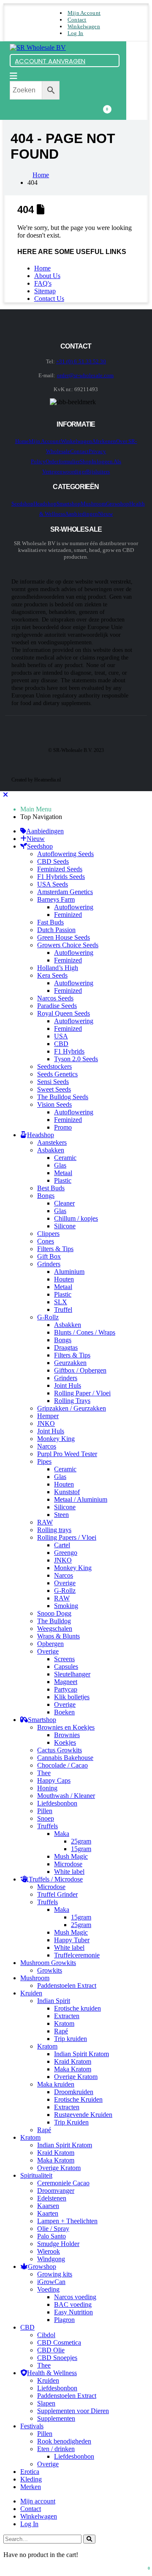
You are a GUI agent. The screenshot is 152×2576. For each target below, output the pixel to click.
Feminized (68, 915)
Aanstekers (52, 1142)
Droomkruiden (74, 2092)
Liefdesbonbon (57, 1803)
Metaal (63, 1173)
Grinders (49, 1264)
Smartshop (69, 504)
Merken (31, 2487)
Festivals (32, 2426)
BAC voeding (73, 2304)
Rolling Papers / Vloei (67, 1537)
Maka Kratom (73, 2069)
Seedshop (23, 504)
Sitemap (45, 291)
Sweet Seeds (54, 1089)
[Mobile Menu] (14, 76)
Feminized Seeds (60, 869)
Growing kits (55, 2274)
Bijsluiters (98, 472)
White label (69, 1872)
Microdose (68, 1864)
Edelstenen (52, 2198)
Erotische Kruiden (78, 2099)
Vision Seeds (54, 1104)
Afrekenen (104, 441)
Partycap (66, 1689)
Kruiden (31, 1993)
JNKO (46, 1423)
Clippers (48, 1234)
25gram (81, 1841)
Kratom (64, 2023)
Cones (46, 1241)
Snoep (46, 1818)
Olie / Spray (53, 2229)
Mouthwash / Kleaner (66, 1796)
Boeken (64, 1712)
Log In (76, 33)
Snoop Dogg (54, 1613)
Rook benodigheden (64, 2441)
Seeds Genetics (57, 1074)
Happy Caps (54, 1780)
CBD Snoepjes (57, 2358)
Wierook (49, 2251)
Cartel (62, 1545)
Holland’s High (58, 968)
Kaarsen (48, 2206)
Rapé (61, 2031)
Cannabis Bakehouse (65, 1758)
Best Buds (51, 1188)
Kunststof (67, 1492)
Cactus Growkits (60, 1750)
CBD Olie (51, 2350)
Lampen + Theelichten (67, 2221)
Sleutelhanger (72, 1674)
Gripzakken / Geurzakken (72, 1408)
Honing (47, 1788)
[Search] (89, 2539)
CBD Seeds (53, 861)
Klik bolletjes (72, 1697)
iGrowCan (51, 2282)
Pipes (44, 1461)
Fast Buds (50, 922)
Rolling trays (54, 1530)
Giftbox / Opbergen (80, 1370)
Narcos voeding (75, 2297)
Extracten (67, 2016)
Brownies (67, 1735)
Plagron (64, 2320)
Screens (64, 1659)
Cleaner (64, 1203)
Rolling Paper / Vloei (82, 1393)
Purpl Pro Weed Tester (67, 1454)
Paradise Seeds (57, 1006)
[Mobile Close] (5, 795)
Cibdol (46, 2335)
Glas (60, 1165)
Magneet (66, 1682)
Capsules (66, 1666)
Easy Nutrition (73, 2312)
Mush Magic (71, 1856)
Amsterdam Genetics (65, 892)
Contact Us (49, 299)
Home (42, 268)
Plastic (63, 1180)
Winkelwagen (84, 26)
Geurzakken (70, 1363)
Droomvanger (56, 2191)
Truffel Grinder (57, 1894)
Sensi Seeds (53, 1082)
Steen (61, 1515)
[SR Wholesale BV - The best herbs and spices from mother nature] (38, 47)
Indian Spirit (54, 2001)
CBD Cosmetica (59, 2342)
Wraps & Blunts (58, 1636)
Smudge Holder (58, 2244)
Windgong (51, 2259)
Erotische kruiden (77, 2008)
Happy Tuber (72, 1940)
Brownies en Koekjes (66, 1727)
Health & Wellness (52, 2373)
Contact (77, 20)
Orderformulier (63, 461)
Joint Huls (68, 1385)
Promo (63, 1127)
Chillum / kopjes (76, 1218)
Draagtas (66, 1347)
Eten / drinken (56, 2449)
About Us (47, 276)
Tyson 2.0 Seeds (76, 1059)
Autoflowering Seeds (65, 854)
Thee (44, 1773)
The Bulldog (54, 1621)
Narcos (47, 1446)
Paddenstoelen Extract (67, 1985)
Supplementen (56, 2418)
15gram (81, 1849)
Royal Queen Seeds (64, 1013)
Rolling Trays (72, 1401)
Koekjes (65, 1742)
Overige (65, 1583)
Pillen (45, 1811)
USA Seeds (53, 884)
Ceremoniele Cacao (63, 2183)
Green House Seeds (64, 937)
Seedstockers (54, 1066)
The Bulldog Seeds (63, 1097)
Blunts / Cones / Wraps (85, 1332)
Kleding (31, 2479)
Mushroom (93, 504)
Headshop (45, 504)
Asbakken (51, 1150)
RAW (45, 1522)
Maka (62, 1834)
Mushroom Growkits (48, 1963)
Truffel (63, 1310)
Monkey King (56, 1439)
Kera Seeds (52, 975)
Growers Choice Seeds (68, 945)
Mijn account (84, 13)
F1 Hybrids (69, 1051)
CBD (61, 1044)
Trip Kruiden (71, 2122)
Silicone (65, 1226)
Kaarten (48, 2213)
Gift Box (49, 1256)
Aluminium (69, 1272)
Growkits (50, 1970)
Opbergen (50, 1644)
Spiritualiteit (36, 2175)
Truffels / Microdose (56, 1879)
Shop (86, 461)
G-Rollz (48, 1317)
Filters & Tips (55, 1249)
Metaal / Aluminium (81, 1499)
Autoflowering (74, 907)
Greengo (66, 1553)
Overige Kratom (76, 2077)
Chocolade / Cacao (62, 1765)
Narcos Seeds (55, 998)
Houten (64, 1279)
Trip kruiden (71, 2039)
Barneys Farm (56, 899)
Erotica (30, 2472)
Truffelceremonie (77, 1955)
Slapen (46, 2403)
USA (61, 1036)
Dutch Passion (56, 930)
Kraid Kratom (73, 2061)
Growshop (118, 504)
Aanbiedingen (81, 514)
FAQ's (43, 283)
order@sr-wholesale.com (85, 375)
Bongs (46, 1196)
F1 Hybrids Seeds (61, 877)
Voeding (48, 2289)
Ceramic (65, 1158)
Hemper (48, 1416)
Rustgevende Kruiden (83, 2115)
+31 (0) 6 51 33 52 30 (81, 361)
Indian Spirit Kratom (81, 2054)
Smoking (66, 1606)
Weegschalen (55, 1629)
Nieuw (105, 514)
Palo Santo (52, 2236)
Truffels (47, 1826)
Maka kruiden (56, 2084)
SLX (61, 1302)
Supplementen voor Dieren (73, 2411)
